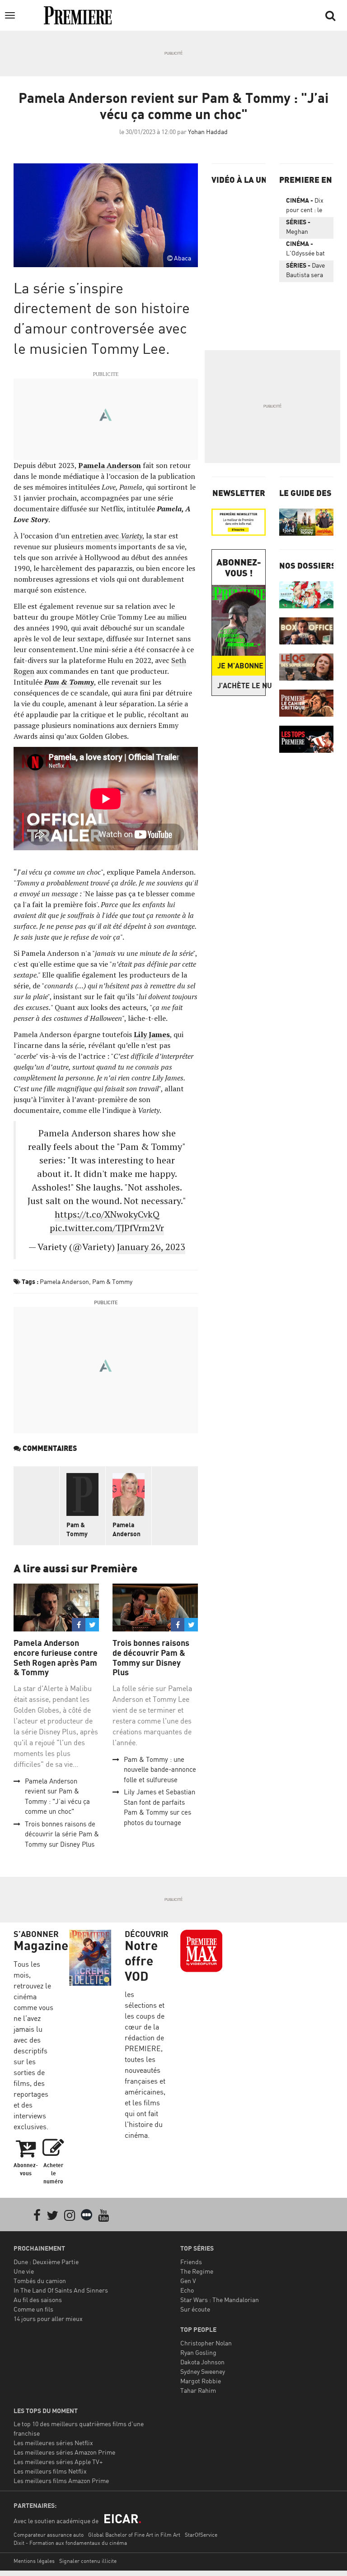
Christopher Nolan (206, 2343)
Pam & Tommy (112, 1281)
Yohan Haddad (208, 132)
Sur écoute (195, 2309)
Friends (191, 2262)
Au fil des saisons (38, 2300)
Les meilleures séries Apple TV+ (58, 2462)
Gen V (188, 2281)
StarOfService (201, 2535)
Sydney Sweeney (203, 2371)
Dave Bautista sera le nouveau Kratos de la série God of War (305, 272)
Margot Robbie (201, 2381)
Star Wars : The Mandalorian (220, 2300)
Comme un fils (33, 2309)
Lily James (152, 1034)
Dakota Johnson (202, 2362)
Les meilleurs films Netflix (50, 2471)
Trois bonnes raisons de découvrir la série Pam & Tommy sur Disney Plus (62, 1834)
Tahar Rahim (198, 2390)
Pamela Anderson (110, 465)
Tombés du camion (40, 2281)
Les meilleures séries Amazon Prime (64, 2452)
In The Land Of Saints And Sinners (61, 2290)
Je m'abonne (240, 666)
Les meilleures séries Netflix (53, 2443)
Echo (187, 2290)
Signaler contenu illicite (88, 2561)
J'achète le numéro (241, 686)
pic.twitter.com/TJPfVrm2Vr (107, 1228)
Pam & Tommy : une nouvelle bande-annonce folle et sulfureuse (160, 1770)
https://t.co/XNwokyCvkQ (107, 1214)
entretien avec (107, 536)
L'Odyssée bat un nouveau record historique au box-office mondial (305, 250)
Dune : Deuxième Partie (46, 2262)
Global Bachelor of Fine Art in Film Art (134, 2535)
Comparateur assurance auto (49, 2535)
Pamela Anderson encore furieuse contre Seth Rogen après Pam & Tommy (56, 1658)
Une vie (24, 2271)
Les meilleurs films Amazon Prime (61, 2481)
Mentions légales (34, 2561)
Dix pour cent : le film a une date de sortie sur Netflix (306, 207)
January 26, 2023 (151, 1247)
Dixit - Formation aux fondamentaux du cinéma (70, 2543)
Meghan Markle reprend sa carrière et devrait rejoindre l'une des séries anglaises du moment (304, 228)
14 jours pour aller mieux (48, 2319)
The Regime (197, 2271)
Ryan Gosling (198, 2352)
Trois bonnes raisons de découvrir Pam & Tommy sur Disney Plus (151, 1658)
